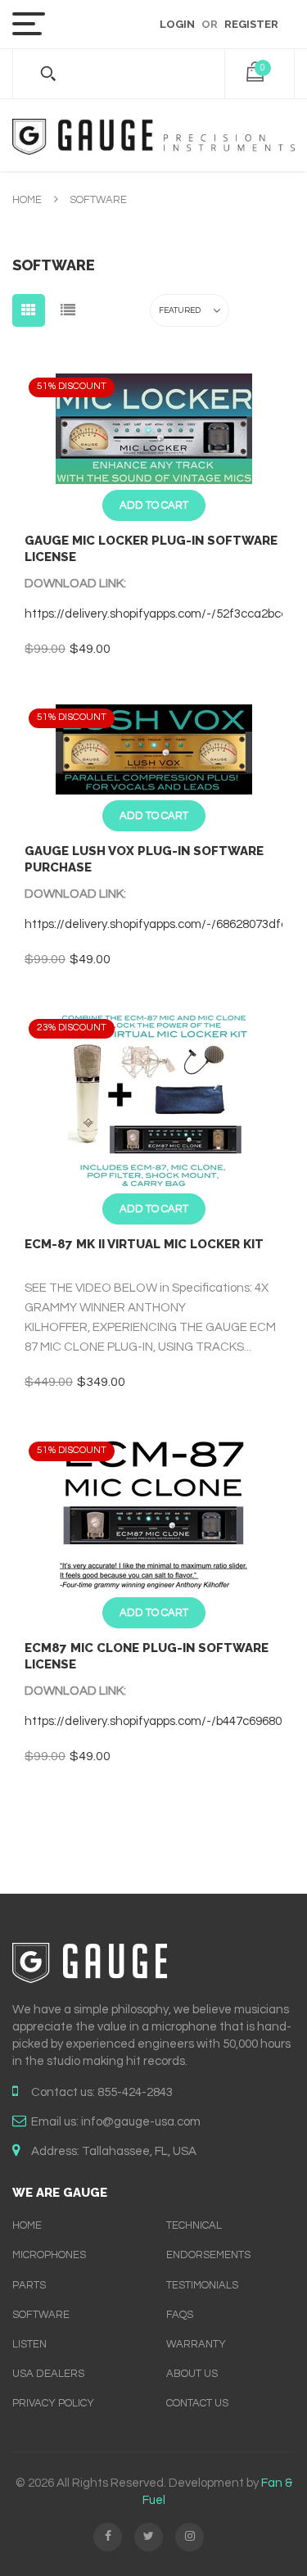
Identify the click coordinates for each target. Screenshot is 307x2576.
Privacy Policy (53, 2403)
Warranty (196, 2344)
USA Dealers (48, 2374)
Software (41, 2315)
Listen (29, 2344)
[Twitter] (149, 2537)
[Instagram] (190, 2537)
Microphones (49, 2255)
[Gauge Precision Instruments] (153, 135)
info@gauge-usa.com (141, 2122)
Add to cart (154, 505)
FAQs (180, 2315)
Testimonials (202, 2285)
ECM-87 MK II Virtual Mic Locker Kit (144, 1244)
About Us (192, 2374)
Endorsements (208, 2255)
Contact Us (197, 2403)
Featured (180, 310)
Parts (29, 2285)
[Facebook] (108, 2537)
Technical (194, 2225)
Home (27, 200)
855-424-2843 (135, 2092)
